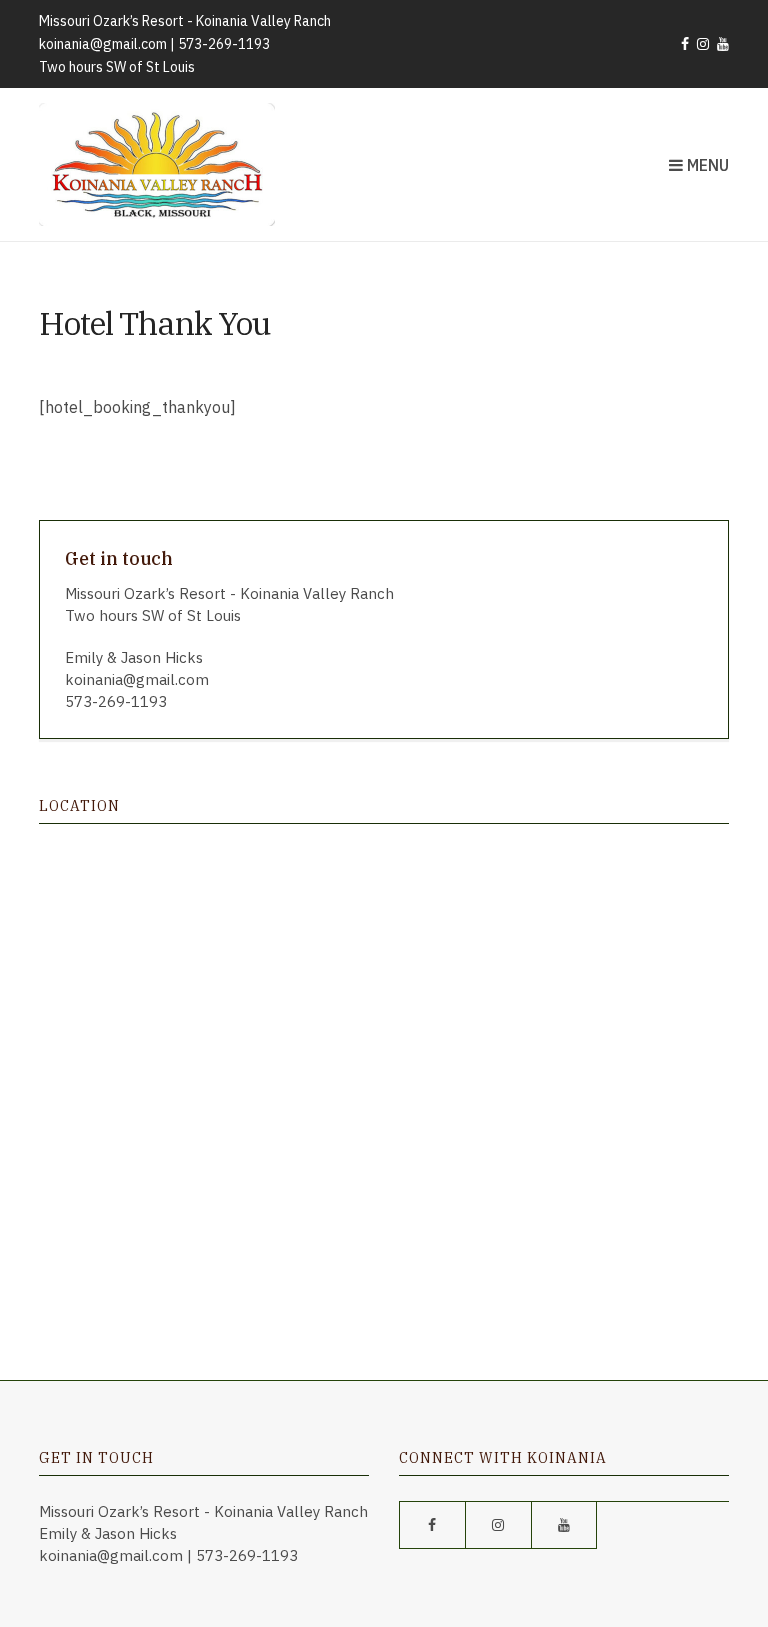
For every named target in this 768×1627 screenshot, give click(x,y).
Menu (706, 165)
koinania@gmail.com (103, 44)
